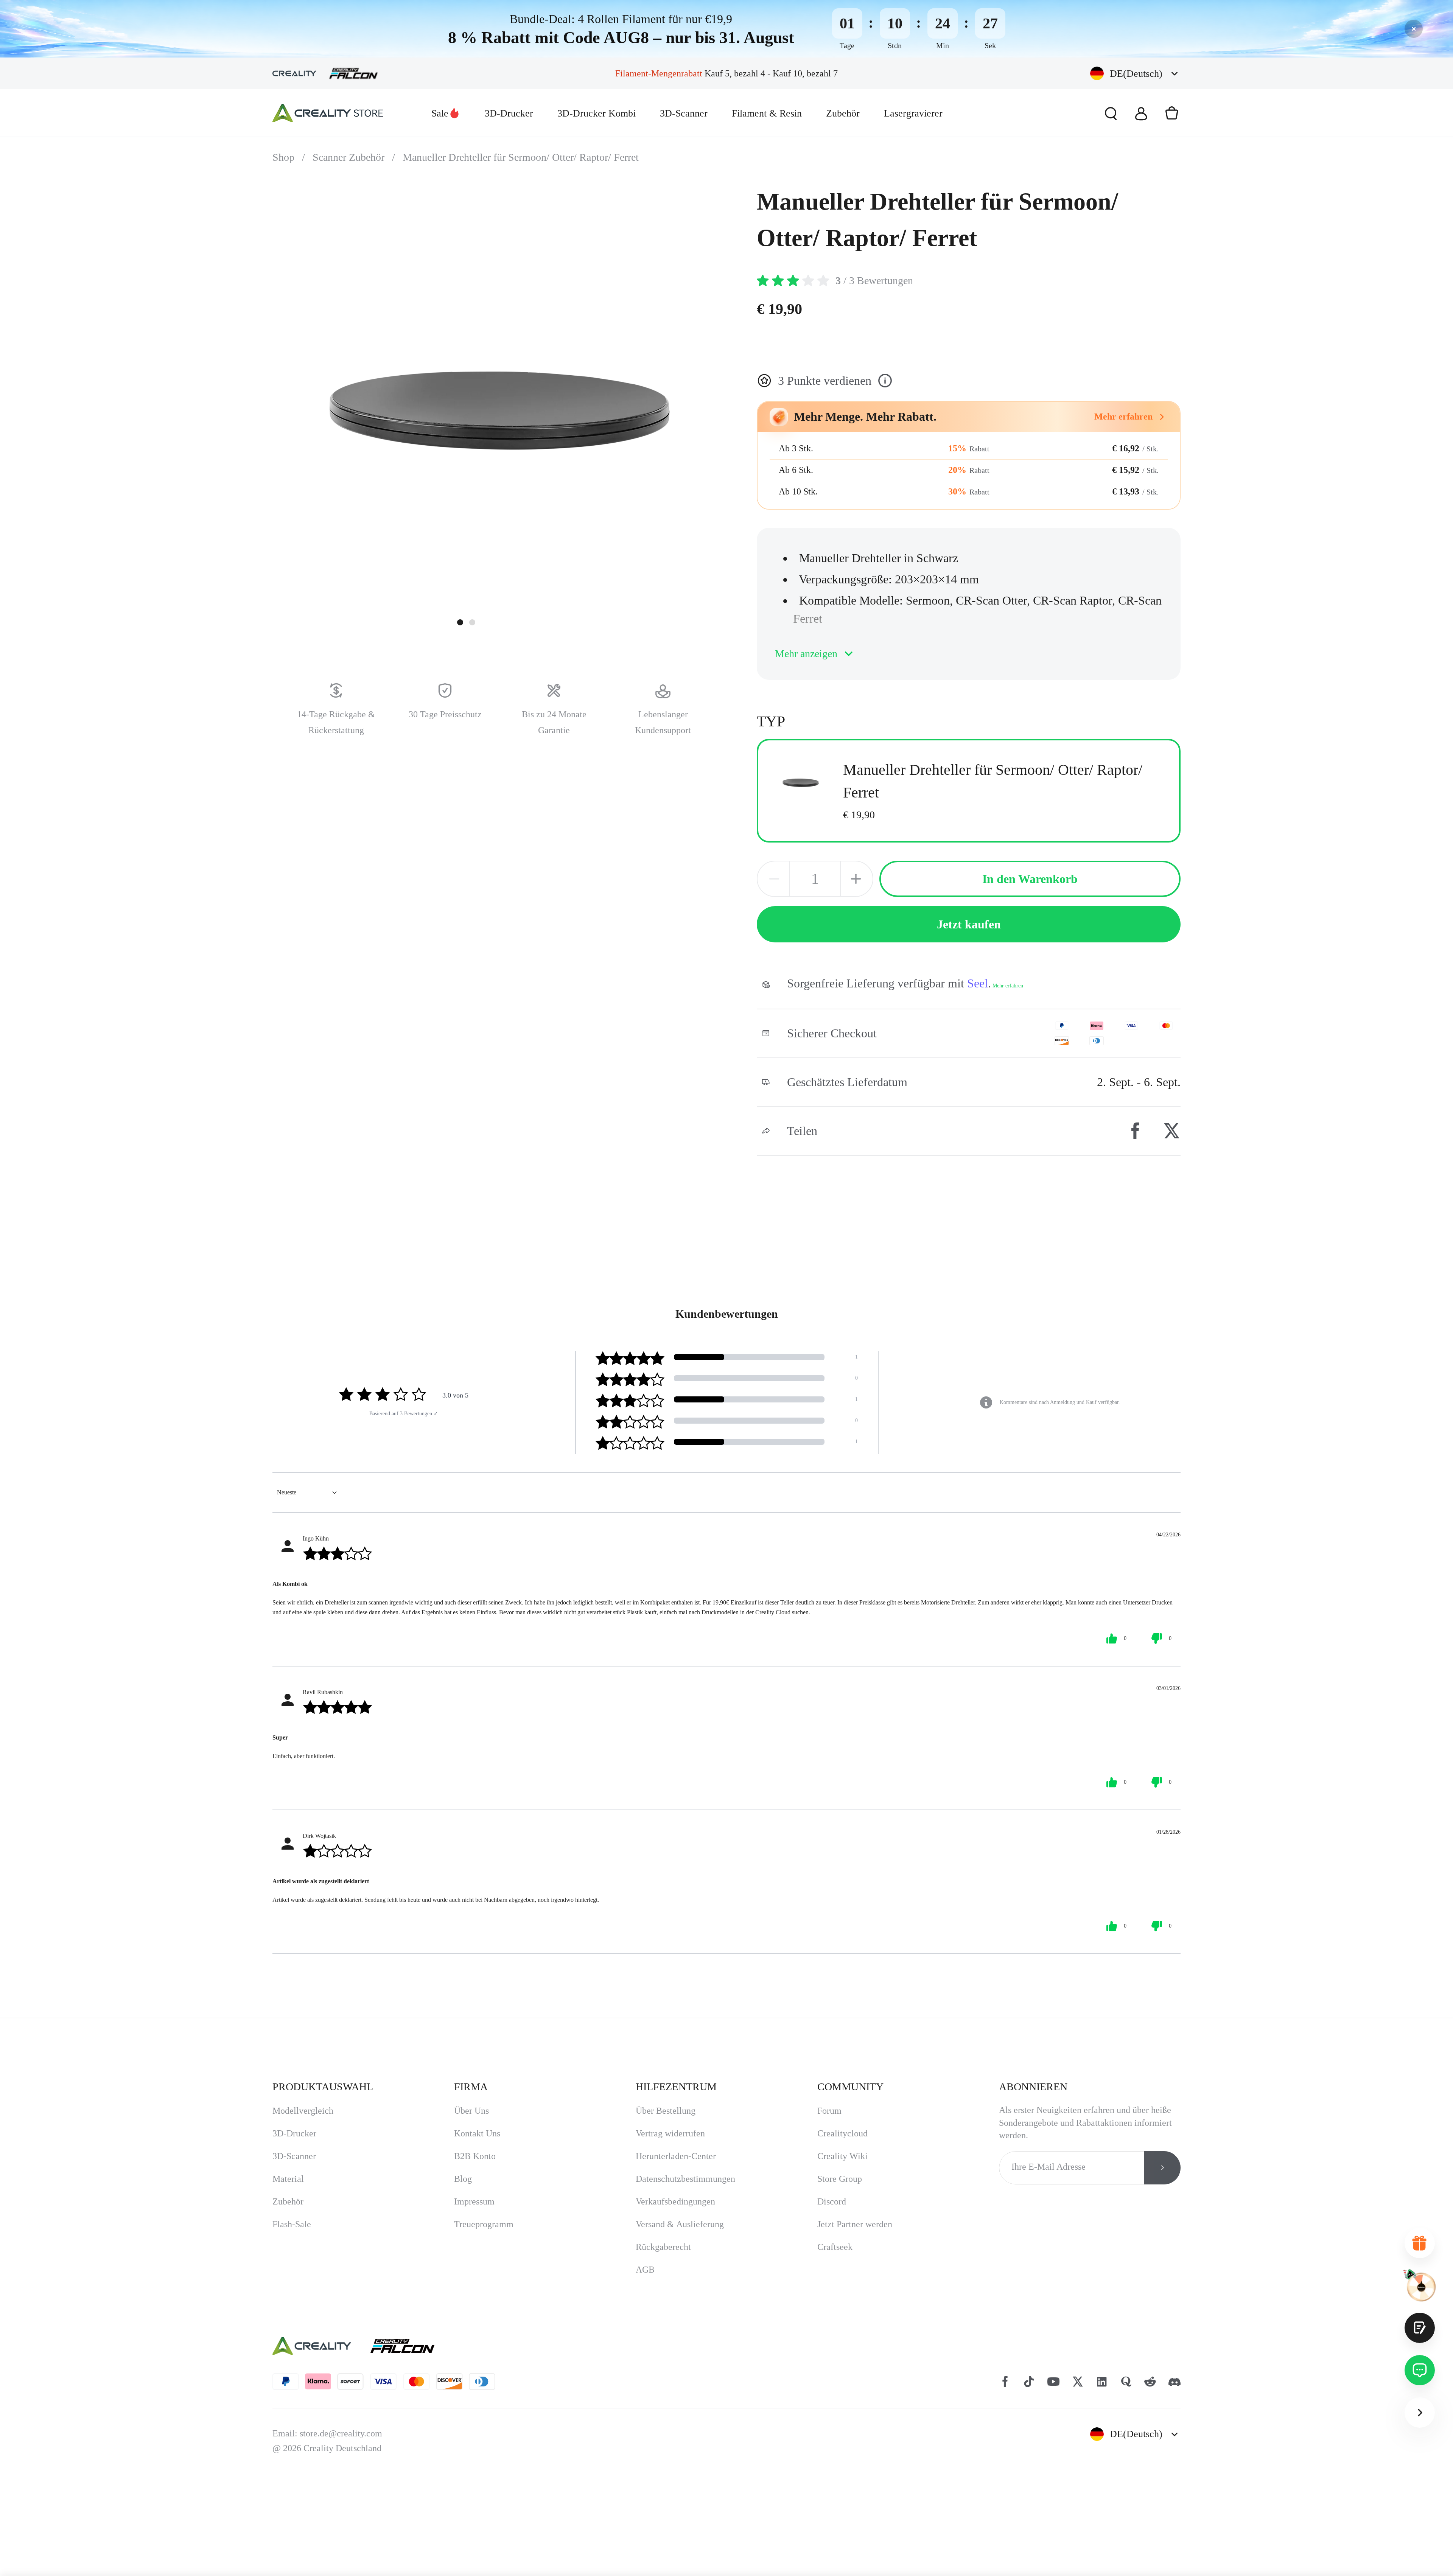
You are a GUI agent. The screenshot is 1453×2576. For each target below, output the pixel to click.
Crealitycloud (842, 2133)
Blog (463, 2179)
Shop (289, 157)
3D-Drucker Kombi (597, 113)
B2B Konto (475, 2156)
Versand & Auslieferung (680, 2224)
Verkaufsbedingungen (675, 2201)
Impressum (474, 2201)
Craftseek (835, 2247)
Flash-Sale (292, 2224)
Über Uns (471, 2111)
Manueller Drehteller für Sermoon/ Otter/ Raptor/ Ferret (521, 157)
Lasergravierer (913, 113)
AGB (645, 2270)
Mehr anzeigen (806, 654)
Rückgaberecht (663, 2247)
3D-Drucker (509, 113)
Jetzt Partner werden (855, 2224)
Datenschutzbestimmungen (685, 2179)
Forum (829, 2111)
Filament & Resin (767, 113)
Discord (832, 2201)
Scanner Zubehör (354, 157)
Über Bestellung (666, 2111)
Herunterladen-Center (676, 2156)
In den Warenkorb (1030, 879)
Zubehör (843, 113)
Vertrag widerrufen (670, 2133)
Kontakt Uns (477, 2133)
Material (288, 2179)
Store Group (840, 2179)
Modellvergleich (303, 2111)
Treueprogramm (484, 2224)
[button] (1135, 74)
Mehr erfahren (1008, 986)
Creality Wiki (842, 2156)
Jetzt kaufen (969, 924)
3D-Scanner (684, 113)
